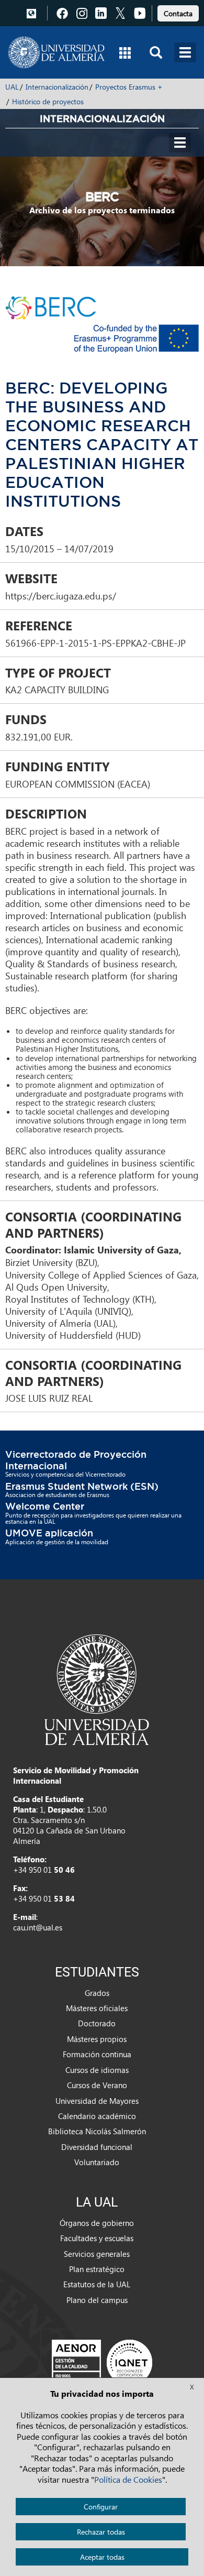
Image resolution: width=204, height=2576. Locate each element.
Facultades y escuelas (97, 2238)
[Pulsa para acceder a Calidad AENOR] (102, 2362)
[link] (178, 12)
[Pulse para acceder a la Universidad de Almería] (97, 1689)
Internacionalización (57, 87)
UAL (12, 87)
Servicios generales (97, 2254)
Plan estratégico (97, 2269)
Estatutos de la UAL (97, 2284)
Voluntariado (97, 2162)
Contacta (178, 13)
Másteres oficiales (97, 2008)
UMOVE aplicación (49, 1533)
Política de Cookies (128, 2479)
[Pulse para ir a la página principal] (56, 52)
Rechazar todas (101, 2532)
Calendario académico (97, 2116)
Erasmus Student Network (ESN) (82, 1486)
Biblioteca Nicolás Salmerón (97, 2131)
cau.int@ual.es (38, 1927)
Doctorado (97, 2023)
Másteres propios (97, 2039)
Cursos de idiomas (97, 2070)
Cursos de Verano (97, 2085)
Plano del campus (97, 2300)
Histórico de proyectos (48, 101)
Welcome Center (45, 1506)
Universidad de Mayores (97, 2101)
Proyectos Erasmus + (129, 87)
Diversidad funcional (97, 2147)
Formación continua (97, 2054)
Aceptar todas (102, 2557)
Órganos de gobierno (97, 2223)
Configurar (101, 2507)
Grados (97, 1993)
